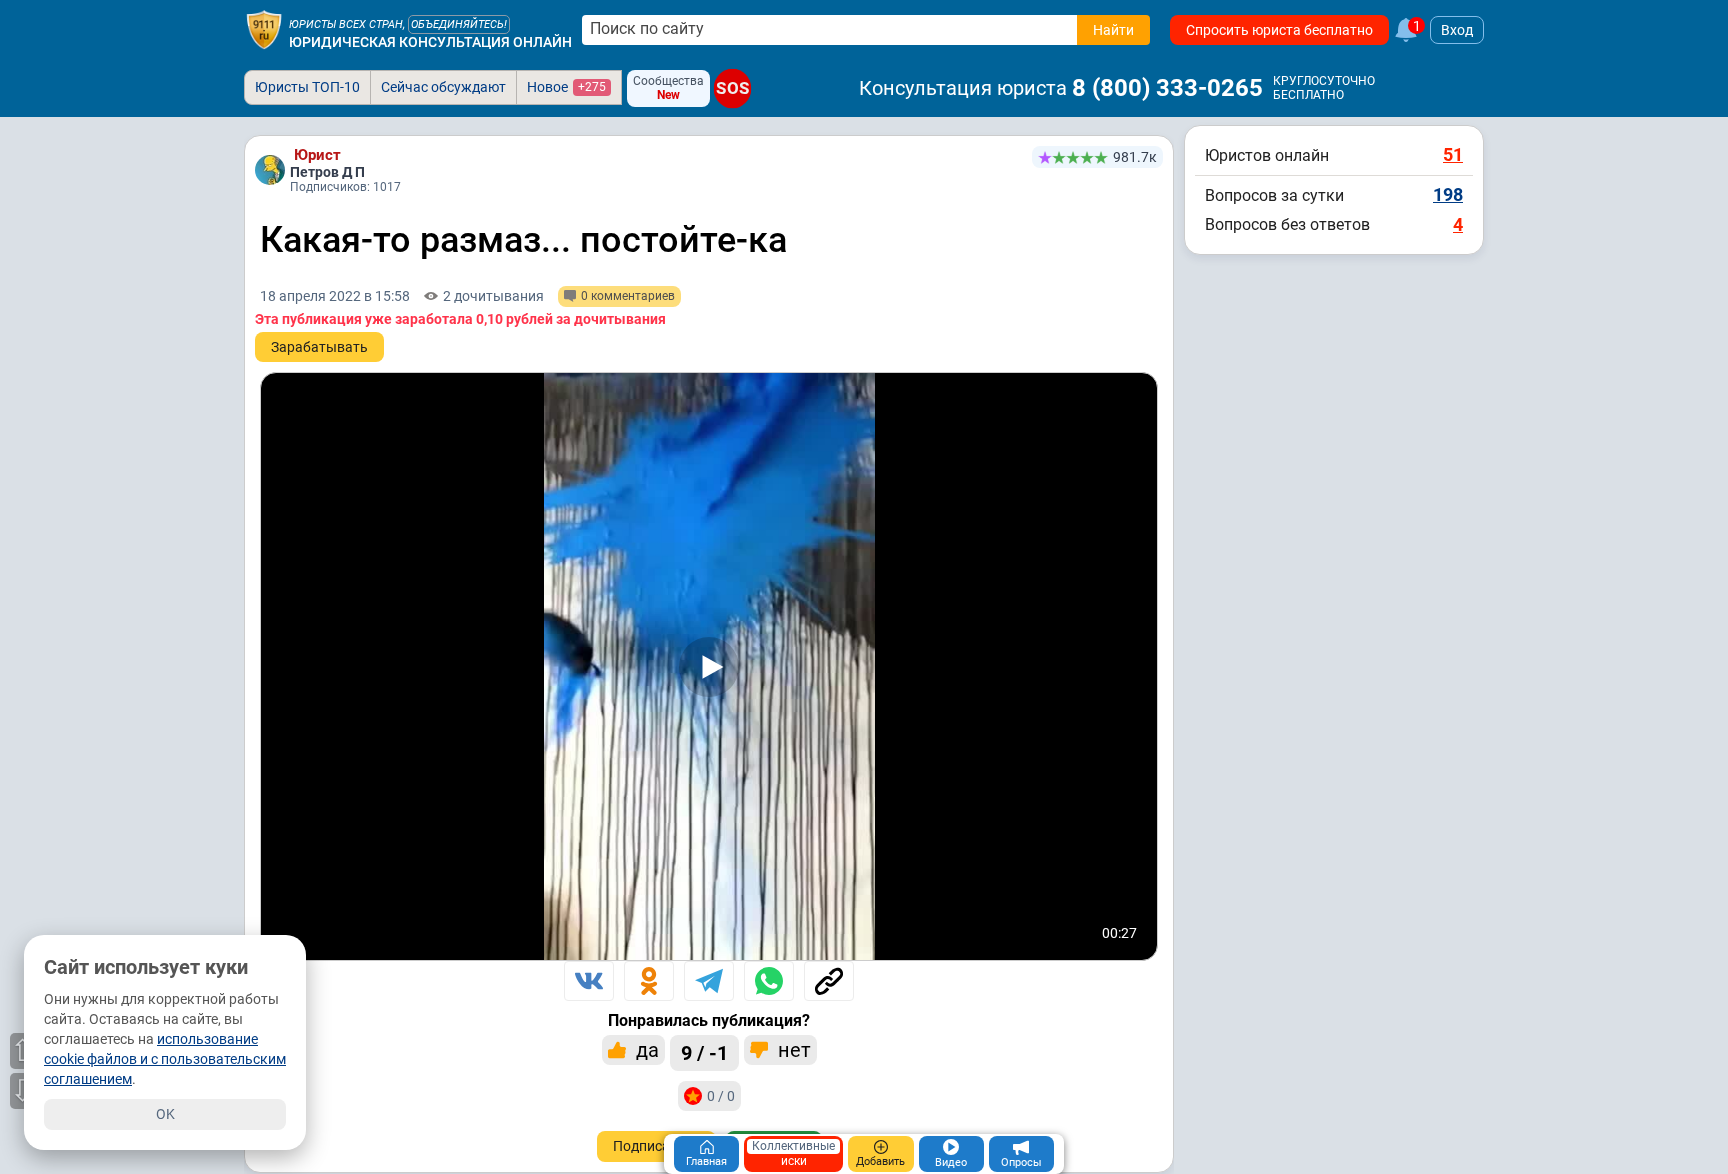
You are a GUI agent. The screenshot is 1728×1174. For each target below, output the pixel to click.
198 (1448, 194)
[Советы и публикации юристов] (264, 30)
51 (1453, 154)
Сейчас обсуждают (443, 87)
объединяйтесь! (459, 24)
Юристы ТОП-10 (307, 87)
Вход (1457, 30)
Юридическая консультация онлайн (430, 42)
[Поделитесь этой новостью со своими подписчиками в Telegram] (709, 981)
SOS (733, 88)
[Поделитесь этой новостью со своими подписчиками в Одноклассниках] (649, 981)
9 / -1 (704, 1053)
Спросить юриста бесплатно (1279, 30)
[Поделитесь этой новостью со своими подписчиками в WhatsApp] (769, 981)
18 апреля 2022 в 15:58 (335, 296)
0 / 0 (721, 1096)
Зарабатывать (319, 347)
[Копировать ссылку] (829, 981)
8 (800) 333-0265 (1167, 88)
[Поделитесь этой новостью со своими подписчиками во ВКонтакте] (589, 981)
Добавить (880, 1161)
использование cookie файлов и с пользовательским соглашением (165, 1059)
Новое (566, 87)
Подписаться (656, 1146)
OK (165, 1114)
